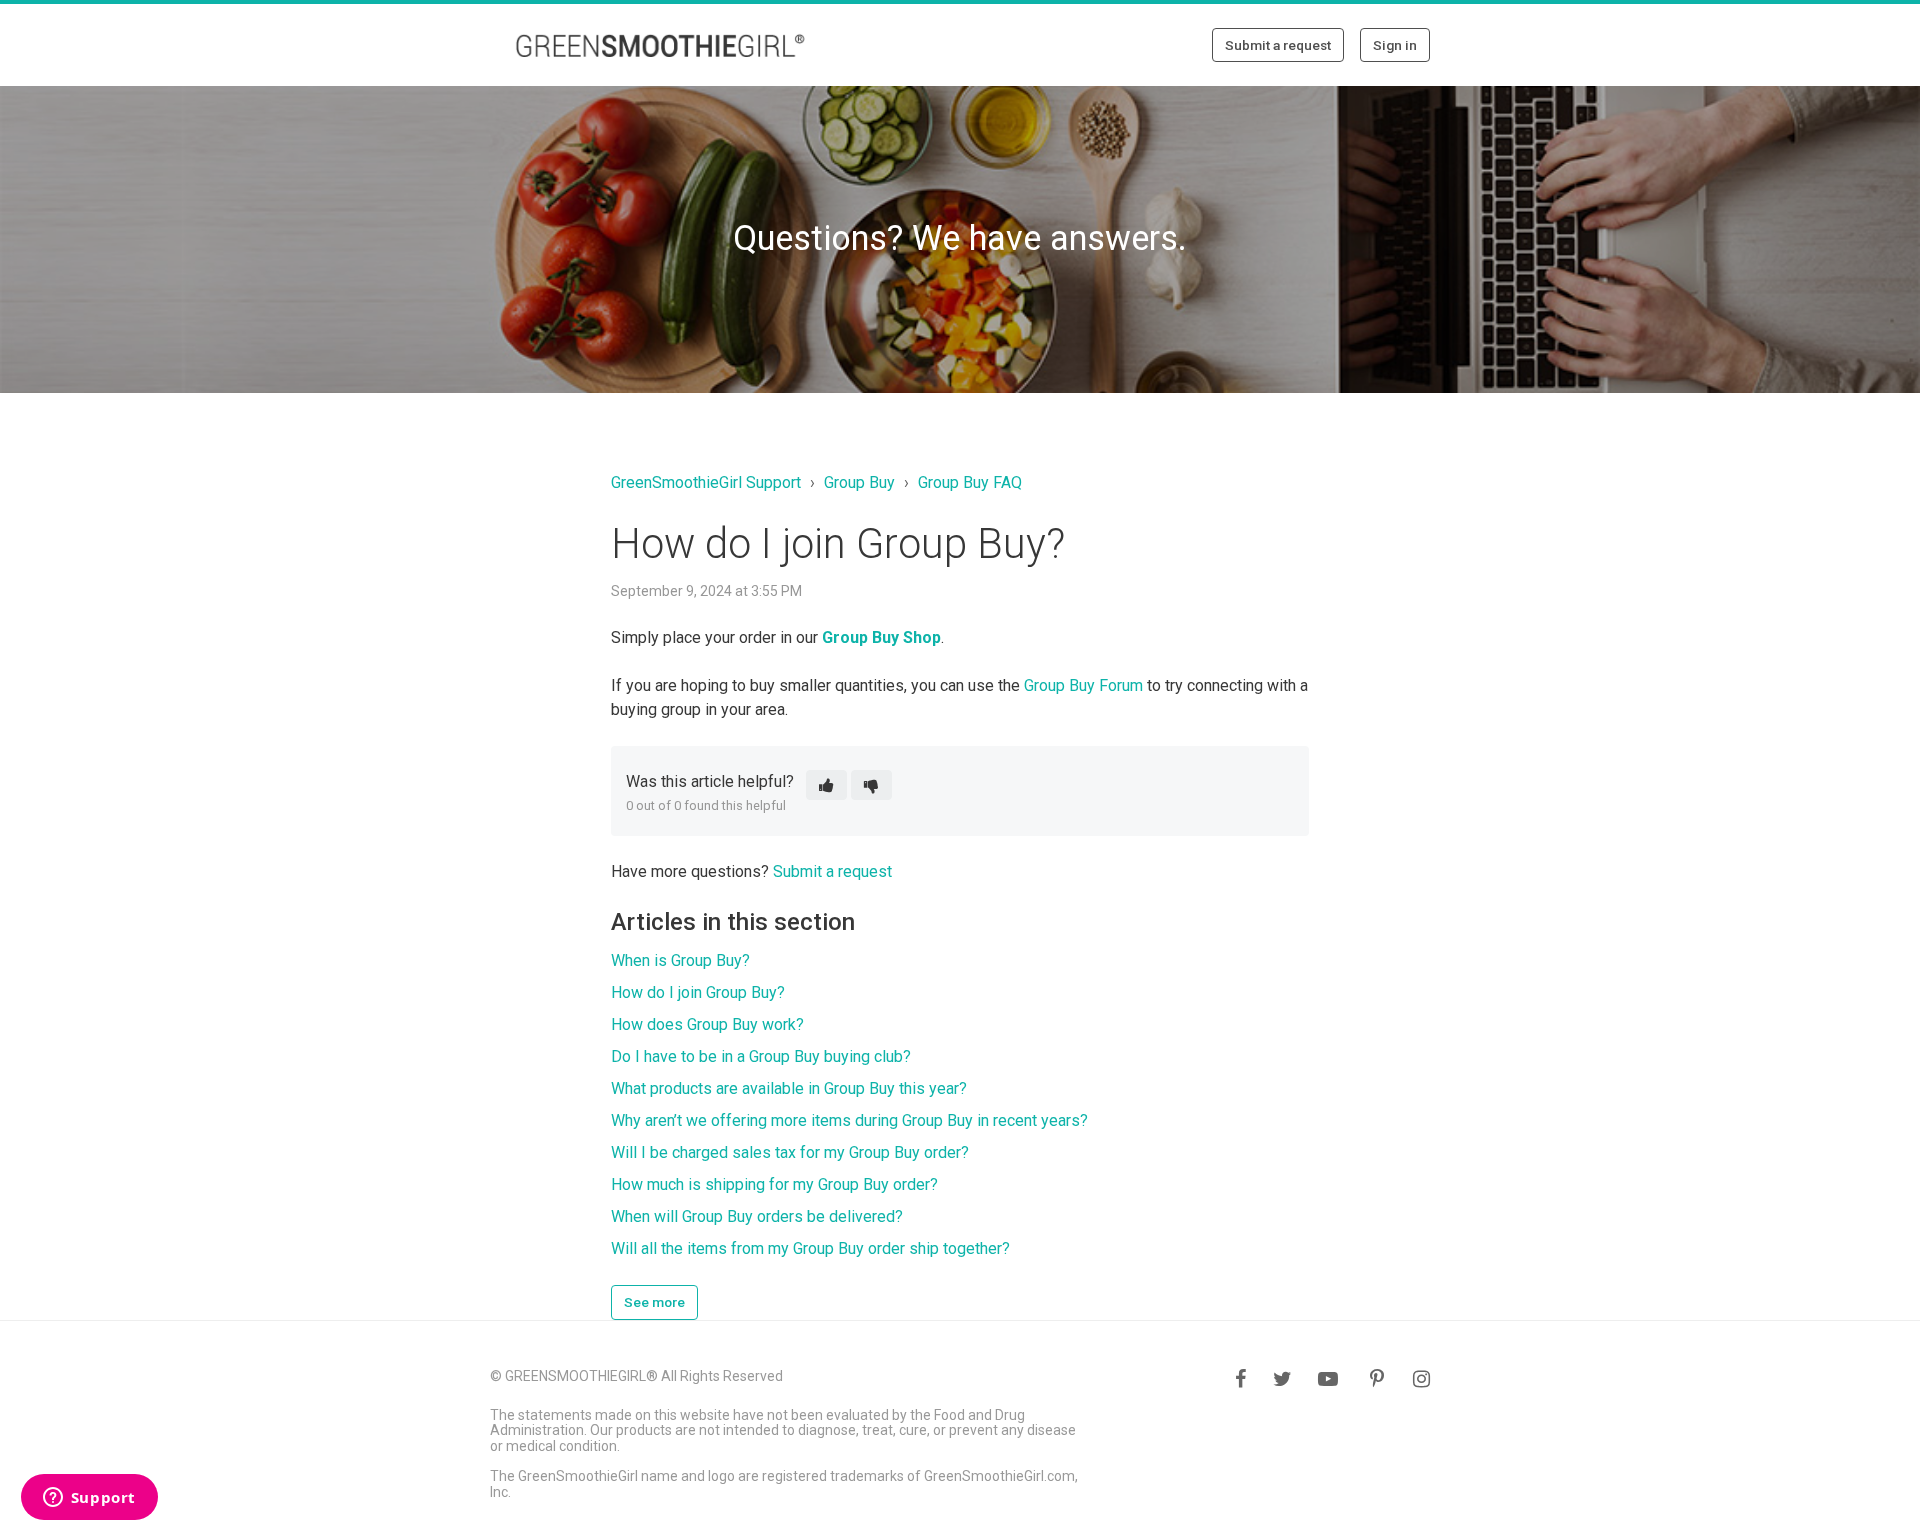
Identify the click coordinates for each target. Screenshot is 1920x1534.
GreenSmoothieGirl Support (706, 482)
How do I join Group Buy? (698, 992)
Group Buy (859, 482)
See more (654, 1302)
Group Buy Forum (1083, 685)
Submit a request (1278, 45)
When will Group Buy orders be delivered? (757, 1216)
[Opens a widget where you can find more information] (89, 1499)
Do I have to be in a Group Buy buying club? (761, 1056)
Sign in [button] (1395, 45)
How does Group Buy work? (707, 1024)
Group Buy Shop (881, 637)
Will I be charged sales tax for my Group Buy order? (790, 1152)
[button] (826, 785)
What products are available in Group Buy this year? (789, 1088)
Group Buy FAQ (970, 482)
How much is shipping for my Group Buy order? (774, 1184)
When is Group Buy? (680, 960)
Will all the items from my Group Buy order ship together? (810, 1248)
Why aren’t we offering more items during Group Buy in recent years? (849, 1120)
